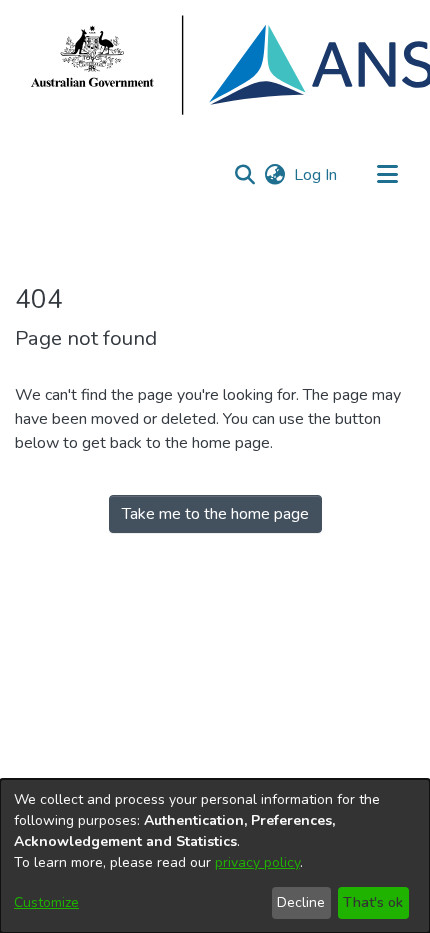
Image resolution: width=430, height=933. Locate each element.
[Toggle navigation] (387, 175)
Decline (301, 902)
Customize (46, 902)
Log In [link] (316, 175)
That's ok (373, 902)
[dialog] (215, 856)
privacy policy (257, 862)
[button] (244, 175)
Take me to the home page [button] (215, 514)
